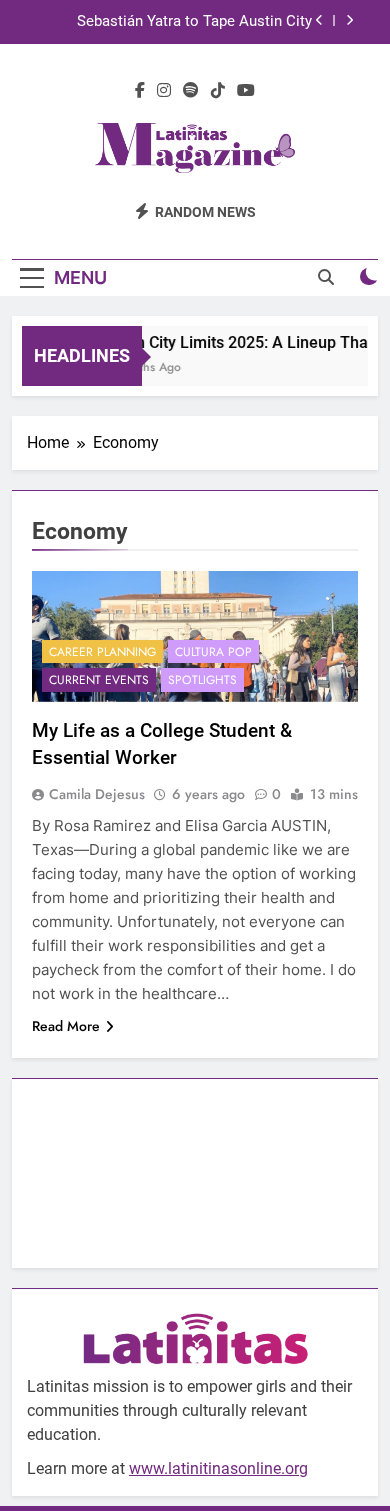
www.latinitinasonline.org (218, 1468)
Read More (66, 1026)
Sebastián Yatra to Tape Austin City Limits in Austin (194, 22)
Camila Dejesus (97, 794)
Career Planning (102, 652)
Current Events (99, 680)
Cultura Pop (213, 652)
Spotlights (202, 680)
